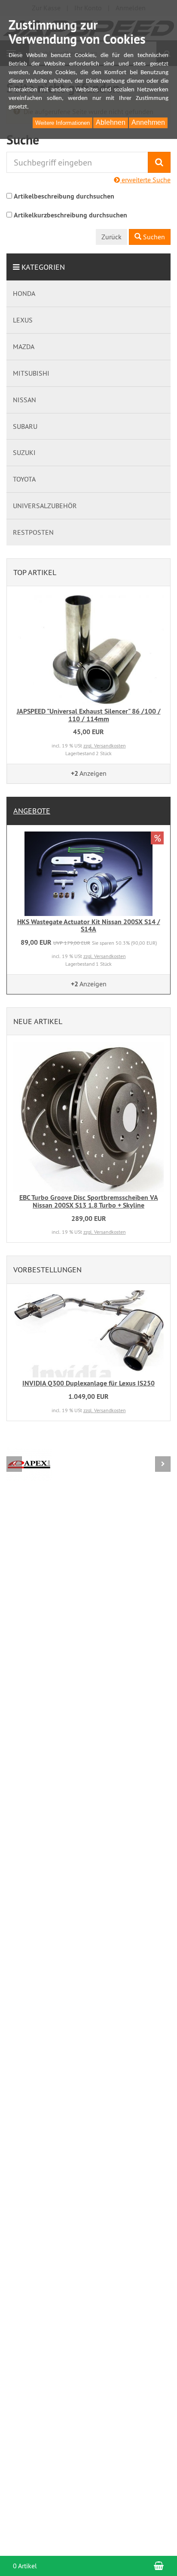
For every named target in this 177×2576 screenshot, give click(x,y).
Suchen (153, 237)
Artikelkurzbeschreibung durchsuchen (70, 215)
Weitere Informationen (63, 123)
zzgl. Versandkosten (105, 746)
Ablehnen (111, 122)
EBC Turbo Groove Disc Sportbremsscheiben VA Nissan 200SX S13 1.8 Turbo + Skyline (89, 1201)
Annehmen (148, 122)
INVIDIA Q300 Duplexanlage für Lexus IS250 (88, 1383)
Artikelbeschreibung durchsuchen (64, 196)
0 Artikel (25, 2566)
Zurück (111, 237)
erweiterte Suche (145, 180)
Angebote (32, 811)
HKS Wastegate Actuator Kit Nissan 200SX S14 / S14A (89, 926)
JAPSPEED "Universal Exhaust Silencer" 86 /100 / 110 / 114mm (89, 715)
